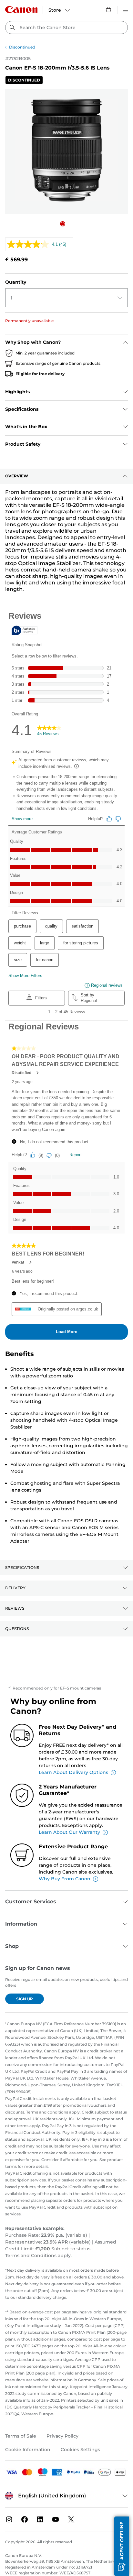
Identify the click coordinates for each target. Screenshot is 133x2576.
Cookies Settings (80, 2450)
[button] (63, 224)
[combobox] (66, 27)
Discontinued (22, 47)
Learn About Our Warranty (69, 1832)
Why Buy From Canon (65, 1879)
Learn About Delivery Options (73, 1772)
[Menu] (125, 9)
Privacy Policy (62, 2436)
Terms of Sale (21, 2436)
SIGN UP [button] (25, 1999)
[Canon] (21, 10)
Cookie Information (28, 2450)
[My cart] (109, 9)
